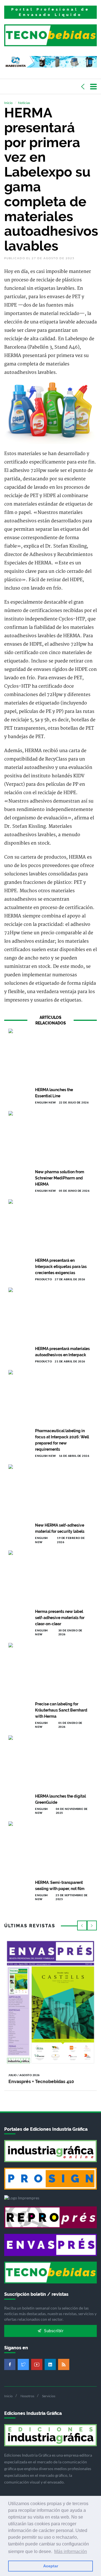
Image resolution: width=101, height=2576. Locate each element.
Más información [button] (71, 2551)
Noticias (24, 103)
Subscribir (53, 2331)
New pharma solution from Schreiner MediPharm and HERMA (60, 1178)
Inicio (8, 103)
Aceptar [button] (51, 2566)
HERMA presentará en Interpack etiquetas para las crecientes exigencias (61, 1267)
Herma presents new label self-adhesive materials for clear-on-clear (60, 1618)
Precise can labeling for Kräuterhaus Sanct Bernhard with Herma (61, 1710)
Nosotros (27, 2396)
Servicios (49, 2396)
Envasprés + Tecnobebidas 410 (41, 2082)
